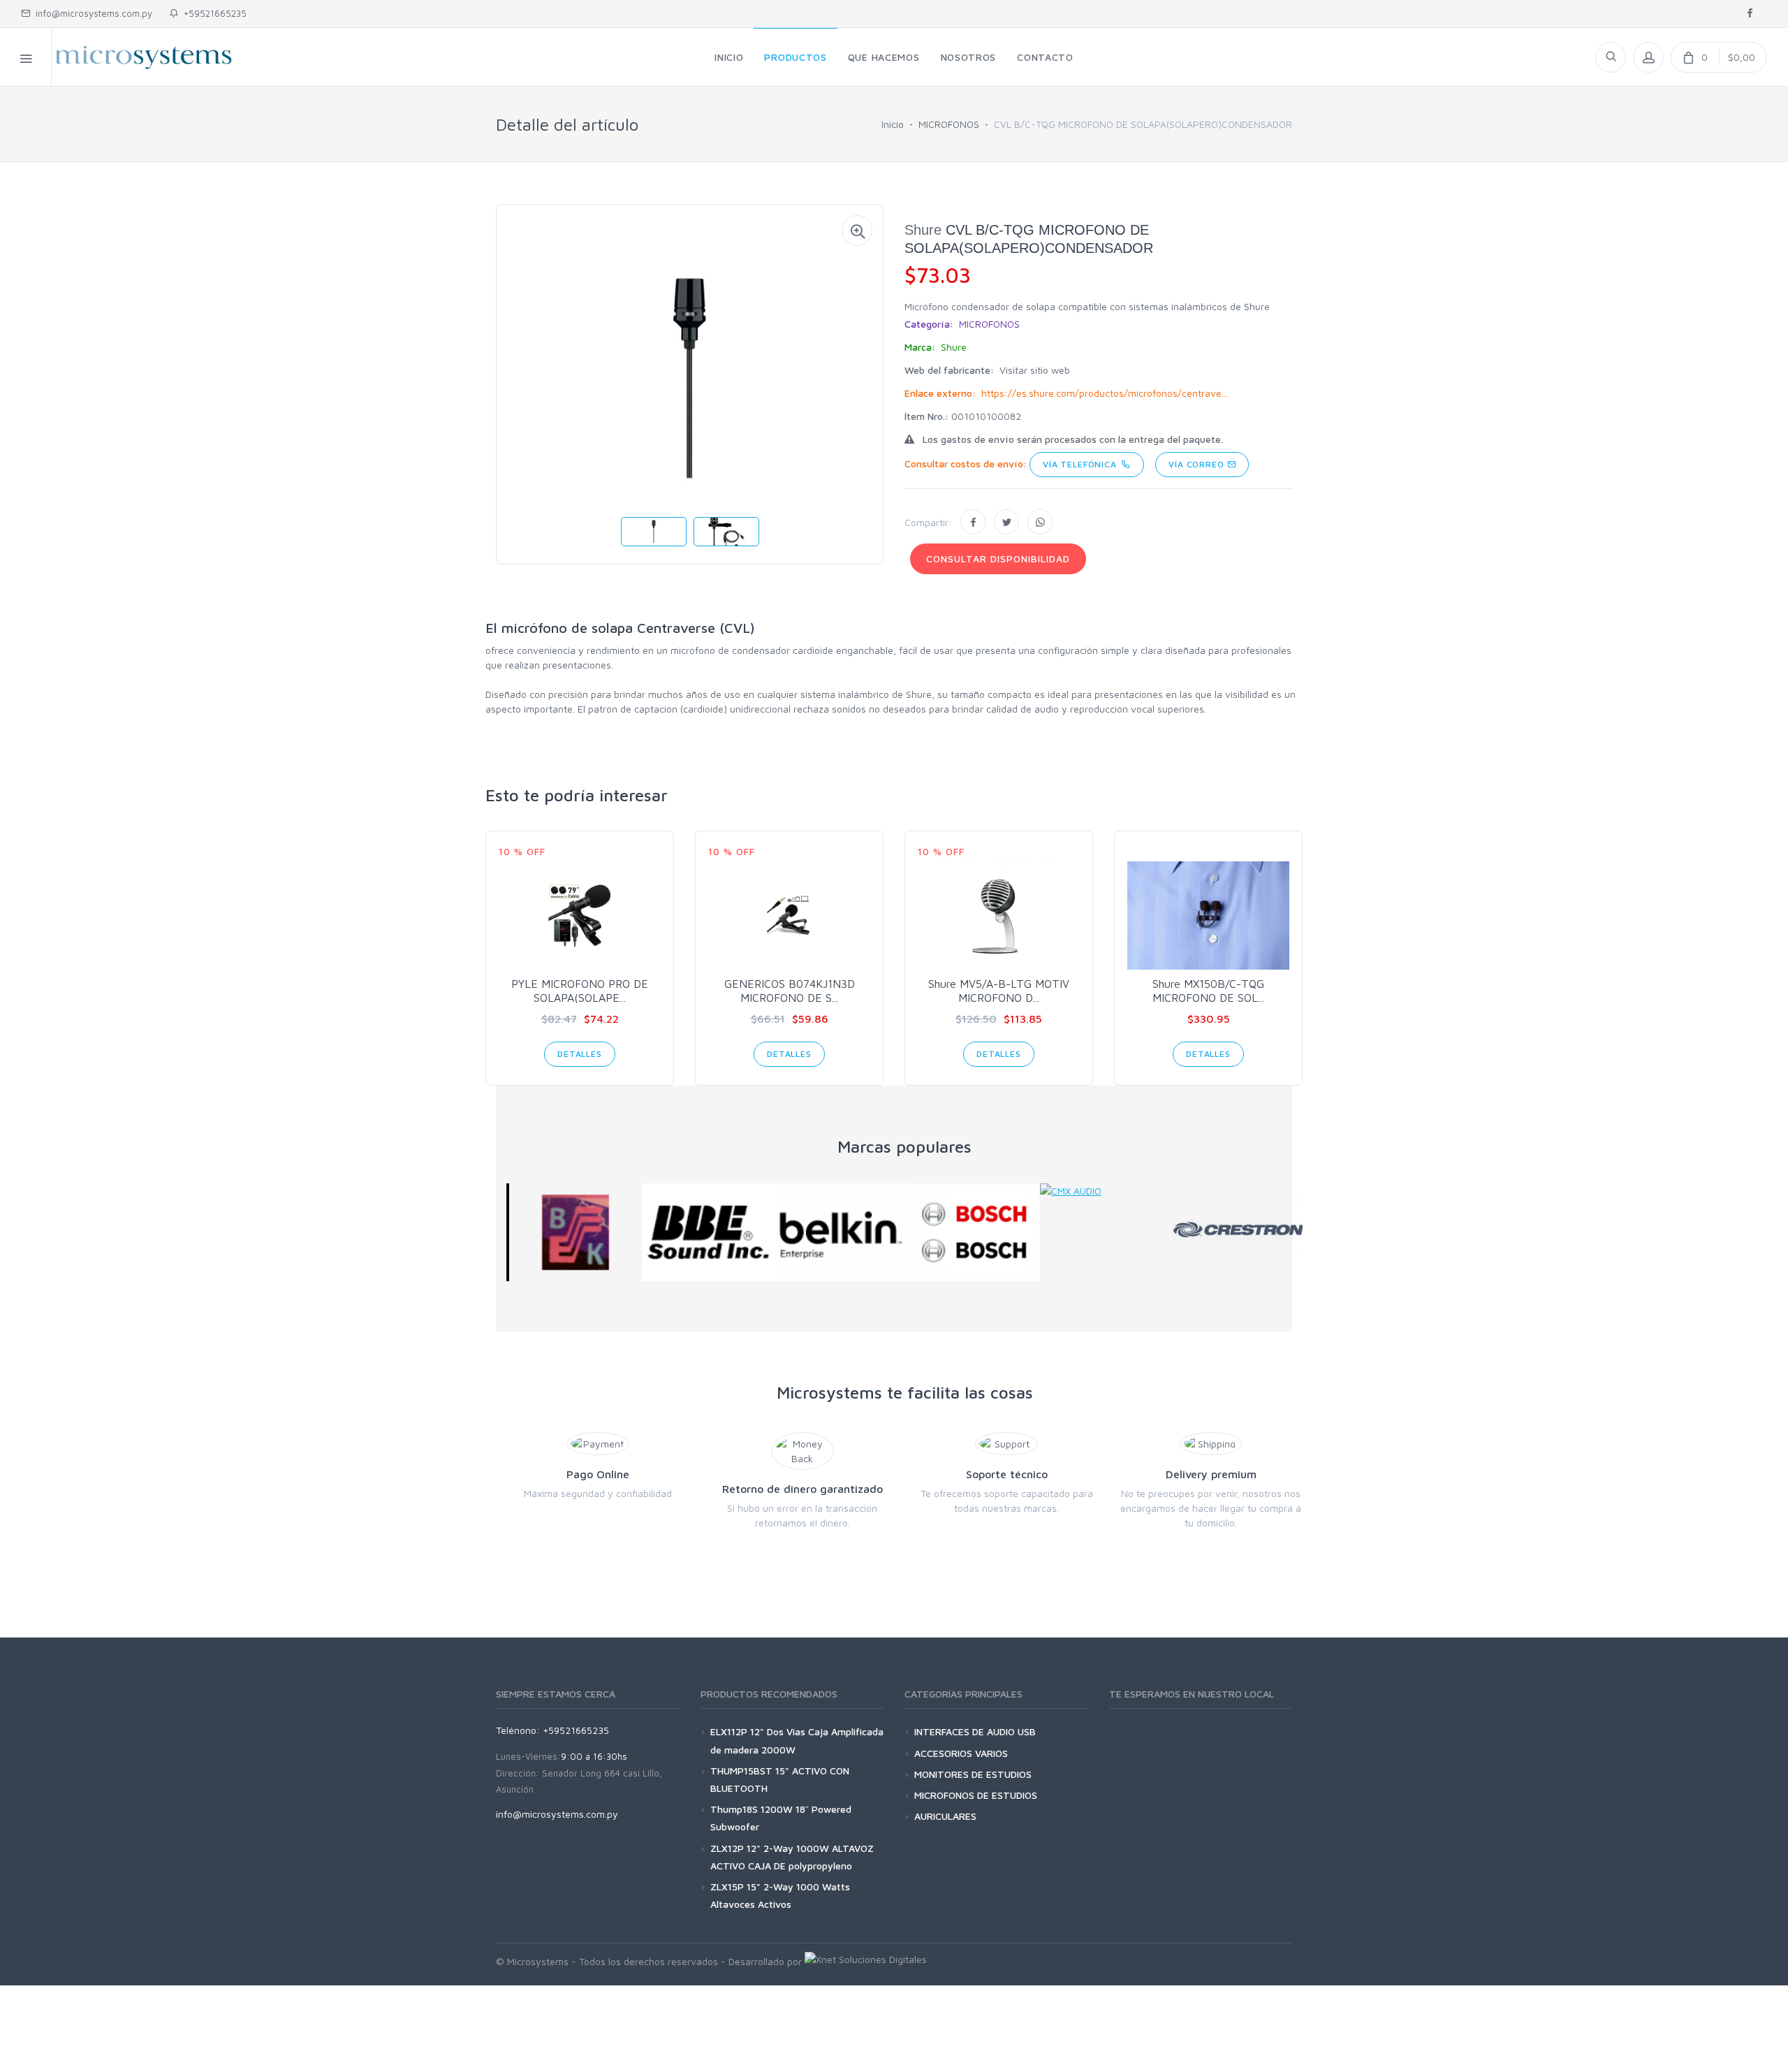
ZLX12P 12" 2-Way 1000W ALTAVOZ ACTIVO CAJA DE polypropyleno (792, 1857)
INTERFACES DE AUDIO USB (975, 1731)
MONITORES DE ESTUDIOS (973, 1774)
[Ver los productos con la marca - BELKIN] (838, 1232)
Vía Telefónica (1082, 464)
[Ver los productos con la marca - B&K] (573, 1232)
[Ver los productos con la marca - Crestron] (1236, 1232)
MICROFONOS (949, 124)
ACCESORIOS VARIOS (961, 1753)
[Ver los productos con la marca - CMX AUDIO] (1104, 1191)
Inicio (893, 124)
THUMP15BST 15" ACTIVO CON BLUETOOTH (780, 1779)
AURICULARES (945, 1816)
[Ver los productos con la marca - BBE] (705, 1232)
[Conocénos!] (866, 1961)
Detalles (580, 1054)
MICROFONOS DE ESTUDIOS (976, 1795)
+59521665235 (212, 13)
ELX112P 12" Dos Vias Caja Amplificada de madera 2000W (797, 1740)
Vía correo (1197, 464)
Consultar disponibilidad (998, 559)
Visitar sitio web (1035, 370)
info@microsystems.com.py (94, 13)
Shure (923, 230)
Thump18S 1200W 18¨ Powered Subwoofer (781, 1818)
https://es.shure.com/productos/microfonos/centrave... (1105, 393)
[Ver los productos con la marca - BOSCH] (971, 1232)
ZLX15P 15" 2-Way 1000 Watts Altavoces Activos (780, 1895)
